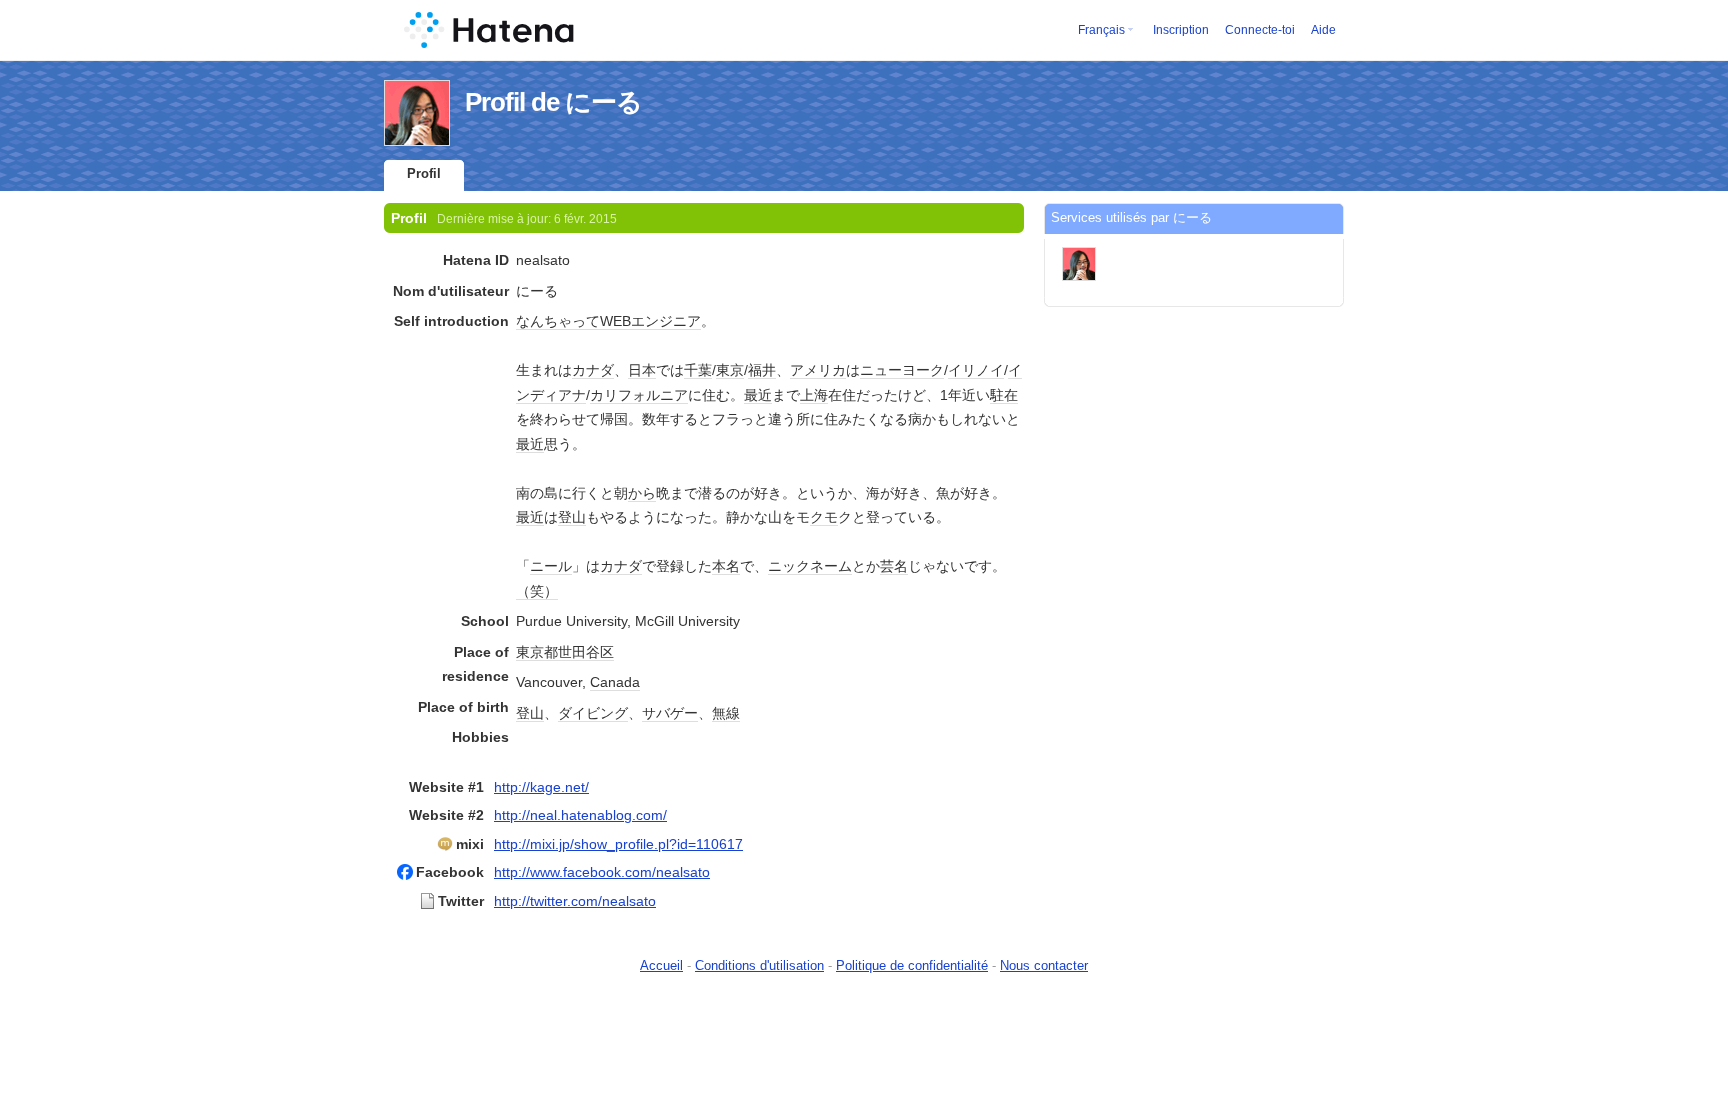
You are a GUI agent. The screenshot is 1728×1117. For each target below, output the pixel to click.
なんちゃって (558, 321)
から (642, 493)
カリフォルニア (639, 395)
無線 (726, 713)
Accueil (661, 965)
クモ (824, 517)
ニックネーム (810, 566)
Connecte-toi (1260, 30)
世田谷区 (586, 652)
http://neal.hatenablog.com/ (580, 815)
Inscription (1181, 30)
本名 (726, 566)
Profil (424, 173)
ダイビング (593, 713)
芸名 (894, 566)
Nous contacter (1044, 965)
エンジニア (666, 321)
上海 (814, 395)
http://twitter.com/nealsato (575, 901)
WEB (615, 321)
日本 (642, 370)
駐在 (1004, 395)
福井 (762, 370)
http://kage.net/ (541, 787)
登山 (572, 517)
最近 (758, 395)
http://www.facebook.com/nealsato (602, 872)
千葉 (698, 370)
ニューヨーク (902, 370)
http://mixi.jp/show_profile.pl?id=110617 (618, 844)
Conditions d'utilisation (759, 965)
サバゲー (670, 713)
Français (1101, 30)
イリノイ (976, 370)
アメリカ (818, 370)
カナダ (593, 370)
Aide (1323, 30)
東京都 (537, 652)
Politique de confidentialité (912, 965)
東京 (730, 370)
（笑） (537, 591)
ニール (551, 566)
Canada (615, 682)
